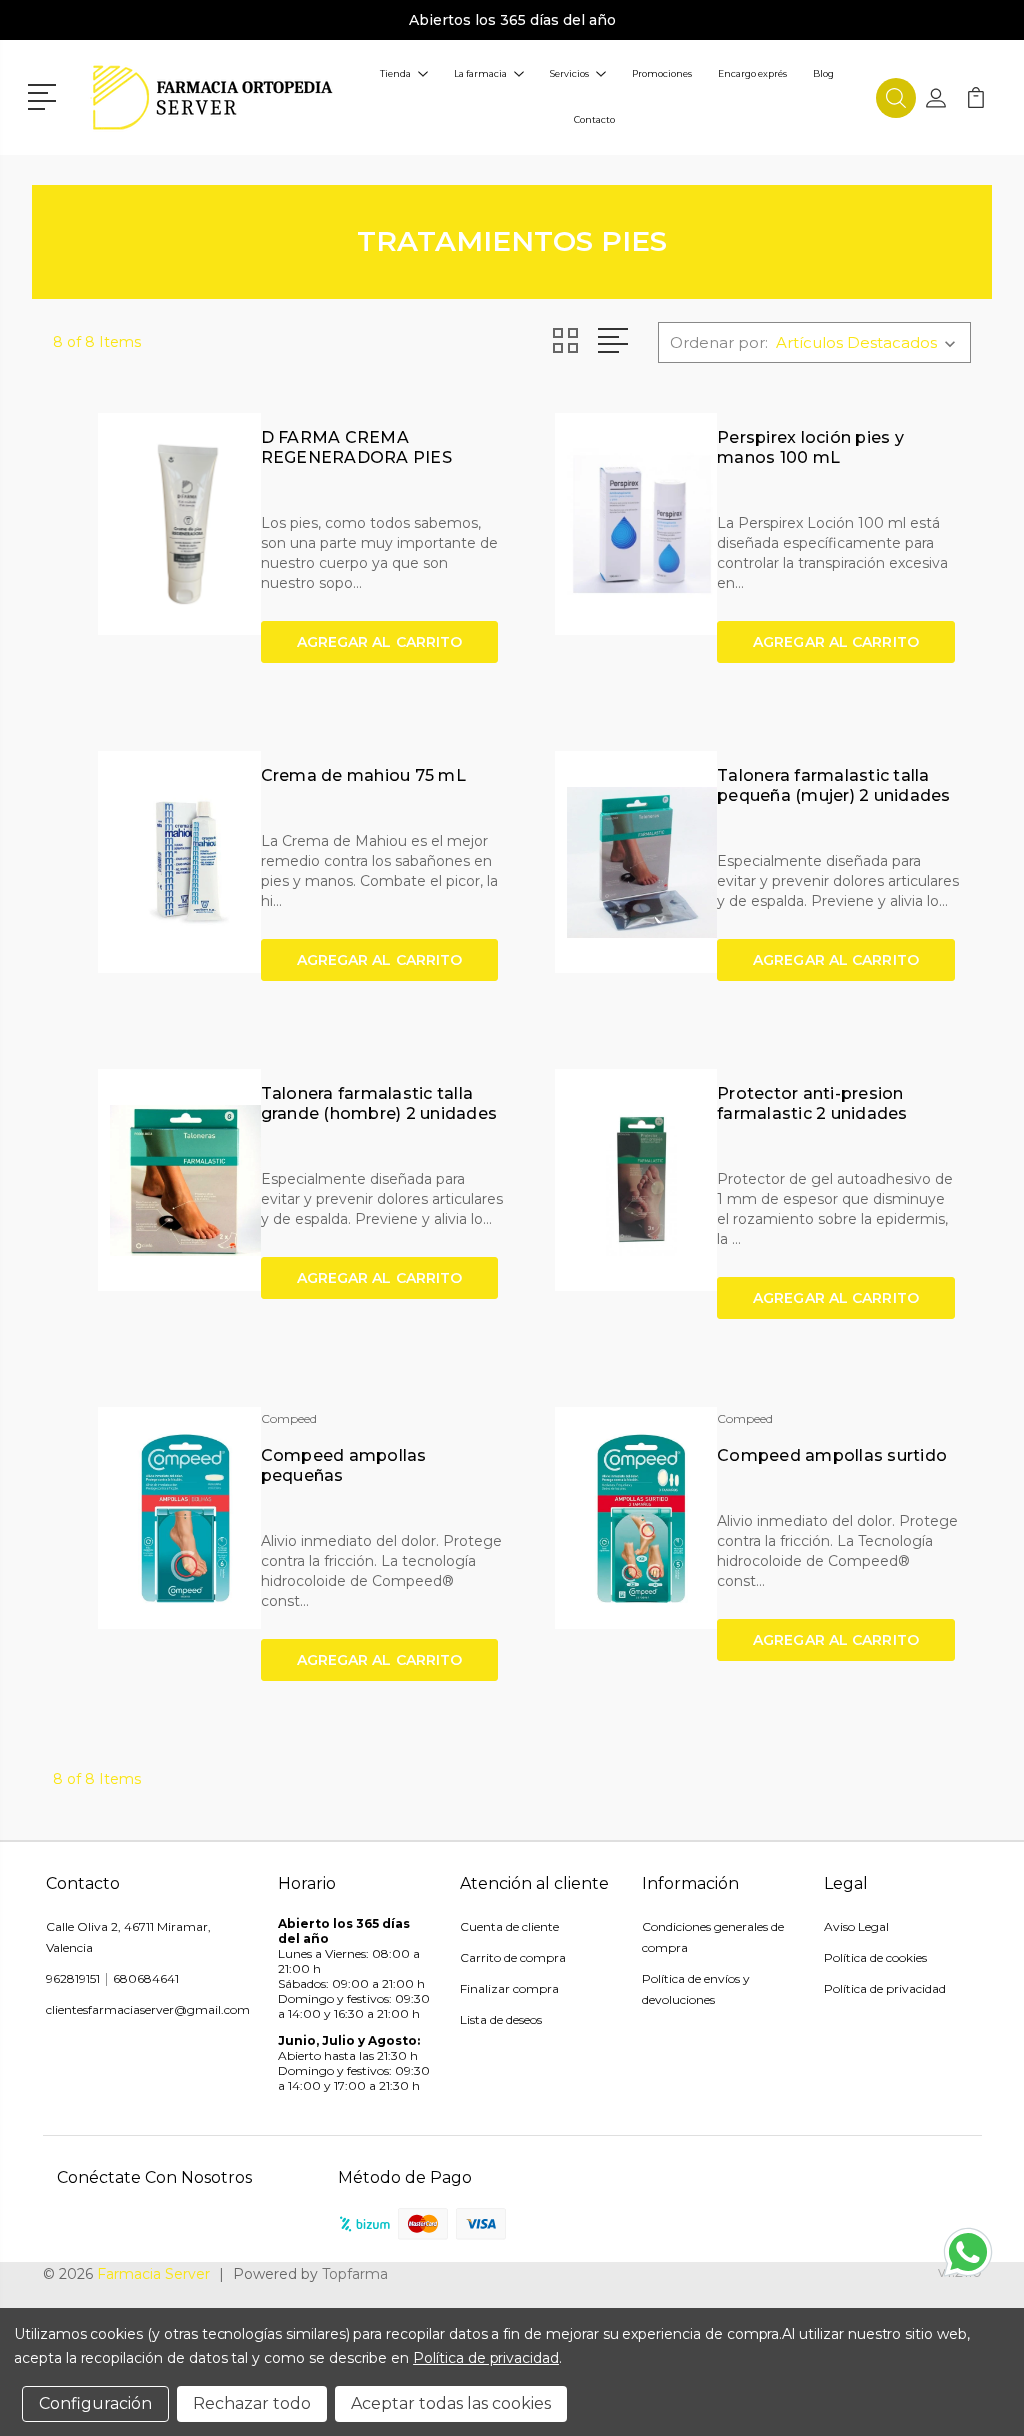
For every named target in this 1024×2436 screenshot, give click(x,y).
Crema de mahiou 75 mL (363, 775)
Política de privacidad (885, 1988)
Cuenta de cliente (509, 1926)
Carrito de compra (513, 1957)
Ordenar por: (719, 342)
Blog (823, 73)
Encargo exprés (752, 73)
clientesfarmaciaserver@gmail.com (148, 2009)
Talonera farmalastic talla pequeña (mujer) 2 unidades (834, 785)
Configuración (95, 2403)
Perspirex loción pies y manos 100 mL (810, 447)
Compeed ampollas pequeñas (344, 1465)
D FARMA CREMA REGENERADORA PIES (356, 447)
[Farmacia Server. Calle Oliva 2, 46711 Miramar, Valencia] (213, 97)
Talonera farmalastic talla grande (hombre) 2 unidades (379, 1103)
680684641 (146, 1978)
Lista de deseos (501, 2019)
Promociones (662, 73)
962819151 (73, 1978)
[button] (45, 95)
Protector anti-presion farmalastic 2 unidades (812, 1103)
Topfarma (355, 2274)
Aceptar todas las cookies (451, 2403)
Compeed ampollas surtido (832, 1455)
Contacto (594, 119)
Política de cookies (875, 1957)
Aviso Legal (856, 1926)
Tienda (395, 73)
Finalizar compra (509, 1988)
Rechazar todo (252, 2403)
